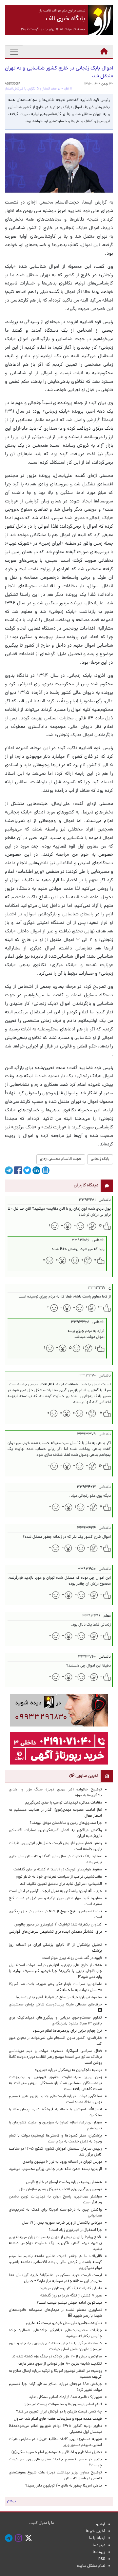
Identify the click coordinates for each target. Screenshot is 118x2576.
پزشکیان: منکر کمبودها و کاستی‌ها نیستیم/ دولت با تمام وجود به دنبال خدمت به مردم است (55, 2139)
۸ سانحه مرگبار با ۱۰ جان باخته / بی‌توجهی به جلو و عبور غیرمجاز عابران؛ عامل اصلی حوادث (55, 2347)
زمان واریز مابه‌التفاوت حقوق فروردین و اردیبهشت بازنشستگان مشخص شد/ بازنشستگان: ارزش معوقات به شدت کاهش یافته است (55, 2083)
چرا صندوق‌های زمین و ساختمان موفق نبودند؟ (66, 1823)
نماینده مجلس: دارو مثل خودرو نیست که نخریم (63, 2323)
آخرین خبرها (96, 2531)
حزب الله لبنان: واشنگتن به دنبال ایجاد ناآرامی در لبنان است (56, 1891)
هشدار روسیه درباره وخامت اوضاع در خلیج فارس (64, 2182)
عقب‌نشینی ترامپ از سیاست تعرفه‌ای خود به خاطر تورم (59, 1877)
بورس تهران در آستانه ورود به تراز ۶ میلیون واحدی (62, 2162)
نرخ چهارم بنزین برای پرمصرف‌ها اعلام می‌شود (67, 2031)
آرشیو (101, 2525)
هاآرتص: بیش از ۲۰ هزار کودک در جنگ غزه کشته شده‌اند (57, 2357)
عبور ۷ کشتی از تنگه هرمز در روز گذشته (71, 2296)
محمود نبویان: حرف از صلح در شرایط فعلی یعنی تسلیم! (59, 1998)
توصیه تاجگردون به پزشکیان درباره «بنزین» (69, 2070)
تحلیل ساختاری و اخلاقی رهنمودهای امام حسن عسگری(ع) (57, 2452)
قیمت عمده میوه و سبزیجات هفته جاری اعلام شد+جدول (57, 2419)
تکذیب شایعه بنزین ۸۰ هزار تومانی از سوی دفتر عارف (60, 2364)
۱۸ (100, 1413)
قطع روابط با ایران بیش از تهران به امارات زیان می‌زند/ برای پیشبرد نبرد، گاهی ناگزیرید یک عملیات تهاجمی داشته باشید (55, 2243)
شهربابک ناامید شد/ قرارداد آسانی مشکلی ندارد (65, 2397)
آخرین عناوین (86, 1776)
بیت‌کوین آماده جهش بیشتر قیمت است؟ (69, 2303)
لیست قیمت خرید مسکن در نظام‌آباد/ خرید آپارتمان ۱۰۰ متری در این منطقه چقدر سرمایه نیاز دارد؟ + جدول (55, 2278)
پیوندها (99, 2552)
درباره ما (99, 2546)
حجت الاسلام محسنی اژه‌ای (61, 1159)
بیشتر (11, 2502)
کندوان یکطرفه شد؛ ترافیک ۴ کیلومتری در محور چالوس (58, 1925)
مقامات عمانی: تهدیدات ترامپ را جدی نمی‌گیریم (64, 1803)
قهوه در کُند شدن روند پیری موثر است (71, 1958)
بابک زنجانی (100, 1159)
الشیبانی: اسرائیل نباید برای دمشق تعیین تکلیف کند (61, 1884)
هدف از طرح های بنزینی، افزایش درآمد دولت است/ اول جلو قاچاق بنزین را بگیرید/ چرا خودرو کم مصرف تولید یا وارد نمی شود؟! (55, 1971)
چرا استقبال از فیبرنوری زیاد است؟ (75, 2230)
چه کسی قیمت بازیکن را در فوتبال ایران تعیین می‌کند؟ (59, 2412)
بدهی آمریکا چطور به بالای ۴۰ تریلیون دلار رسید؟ (64, 2486)
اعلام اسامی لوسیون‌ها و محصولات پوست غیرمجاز (62, 2405)
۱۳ (100, 1308)
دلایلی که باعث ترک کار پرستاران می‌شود (70, 2289)
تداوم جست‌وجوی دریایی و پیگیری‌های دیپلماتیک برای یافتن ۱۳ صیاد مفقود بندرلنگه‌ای (55, 2021)
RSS (102, 2559)
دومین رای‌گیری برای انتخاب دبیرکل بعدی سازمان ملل (61, 2190)
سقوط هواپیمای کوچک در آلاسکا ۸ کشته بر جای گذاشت (57, 1870)
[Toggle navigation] (14, 52)
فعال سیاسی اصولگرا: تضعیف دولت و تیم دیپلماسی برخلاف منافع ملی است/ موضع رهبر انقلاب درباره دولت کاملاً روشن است (55, 2057)
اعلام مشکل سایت (91, 2566)
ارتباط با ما (97, 2538)
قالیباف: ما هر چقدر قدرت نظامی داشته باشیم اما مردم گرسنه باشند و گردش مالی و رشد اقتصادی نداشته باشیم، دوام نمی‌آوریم (55, 2262)
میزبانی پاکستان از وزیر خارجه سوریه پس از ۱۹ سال (62, 2223)
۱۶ (100, 1226)
